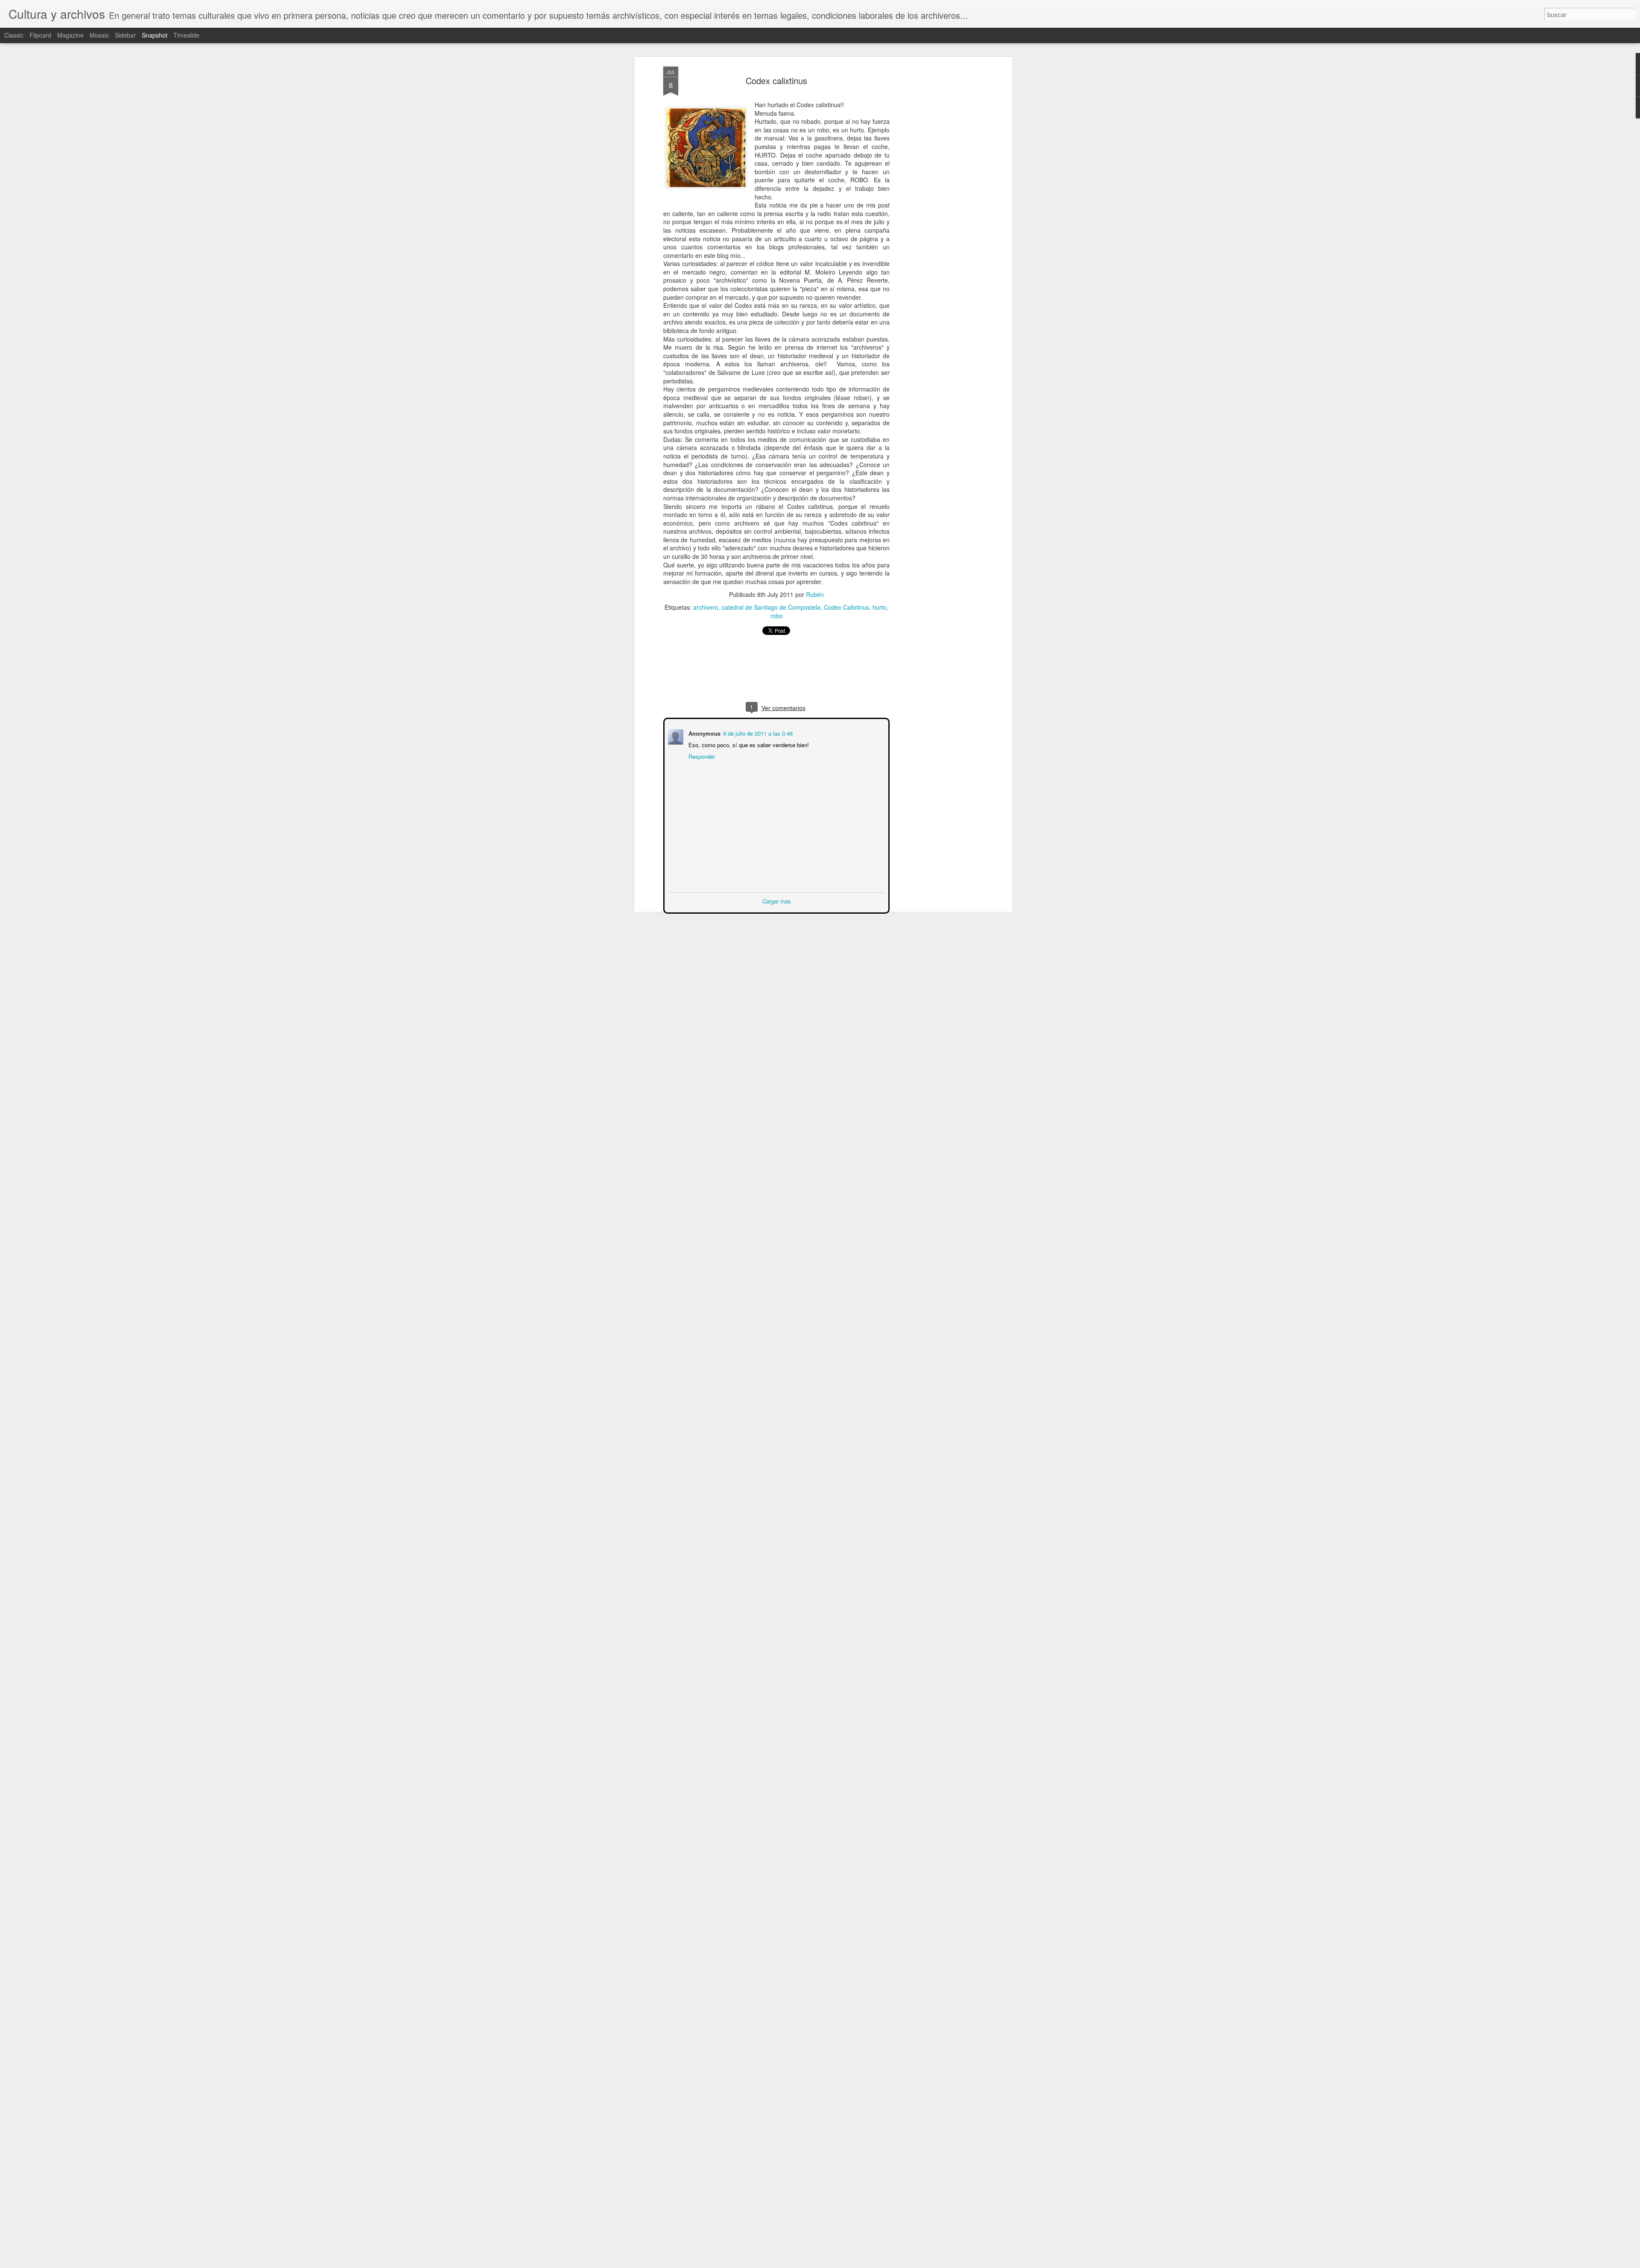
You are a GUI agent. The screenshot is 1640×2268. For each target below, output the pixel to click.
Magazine (70, 35)
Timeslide (186, 35)
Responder (701, 756)
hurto (880, 607)
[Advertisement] (937, 201)
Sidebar (125, 35)
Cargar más (777, 900)
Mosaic (99, 35)
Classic (14, 35)
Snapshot (155, 35)
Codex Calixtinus (846, 607)
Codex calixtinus (776, 80)
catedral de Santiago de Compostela (771, 607)
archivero (706, 607)
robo (777, 616)
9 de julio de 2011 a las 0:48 (757, 732)
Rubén (815, 594)
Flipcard (40, 35)
